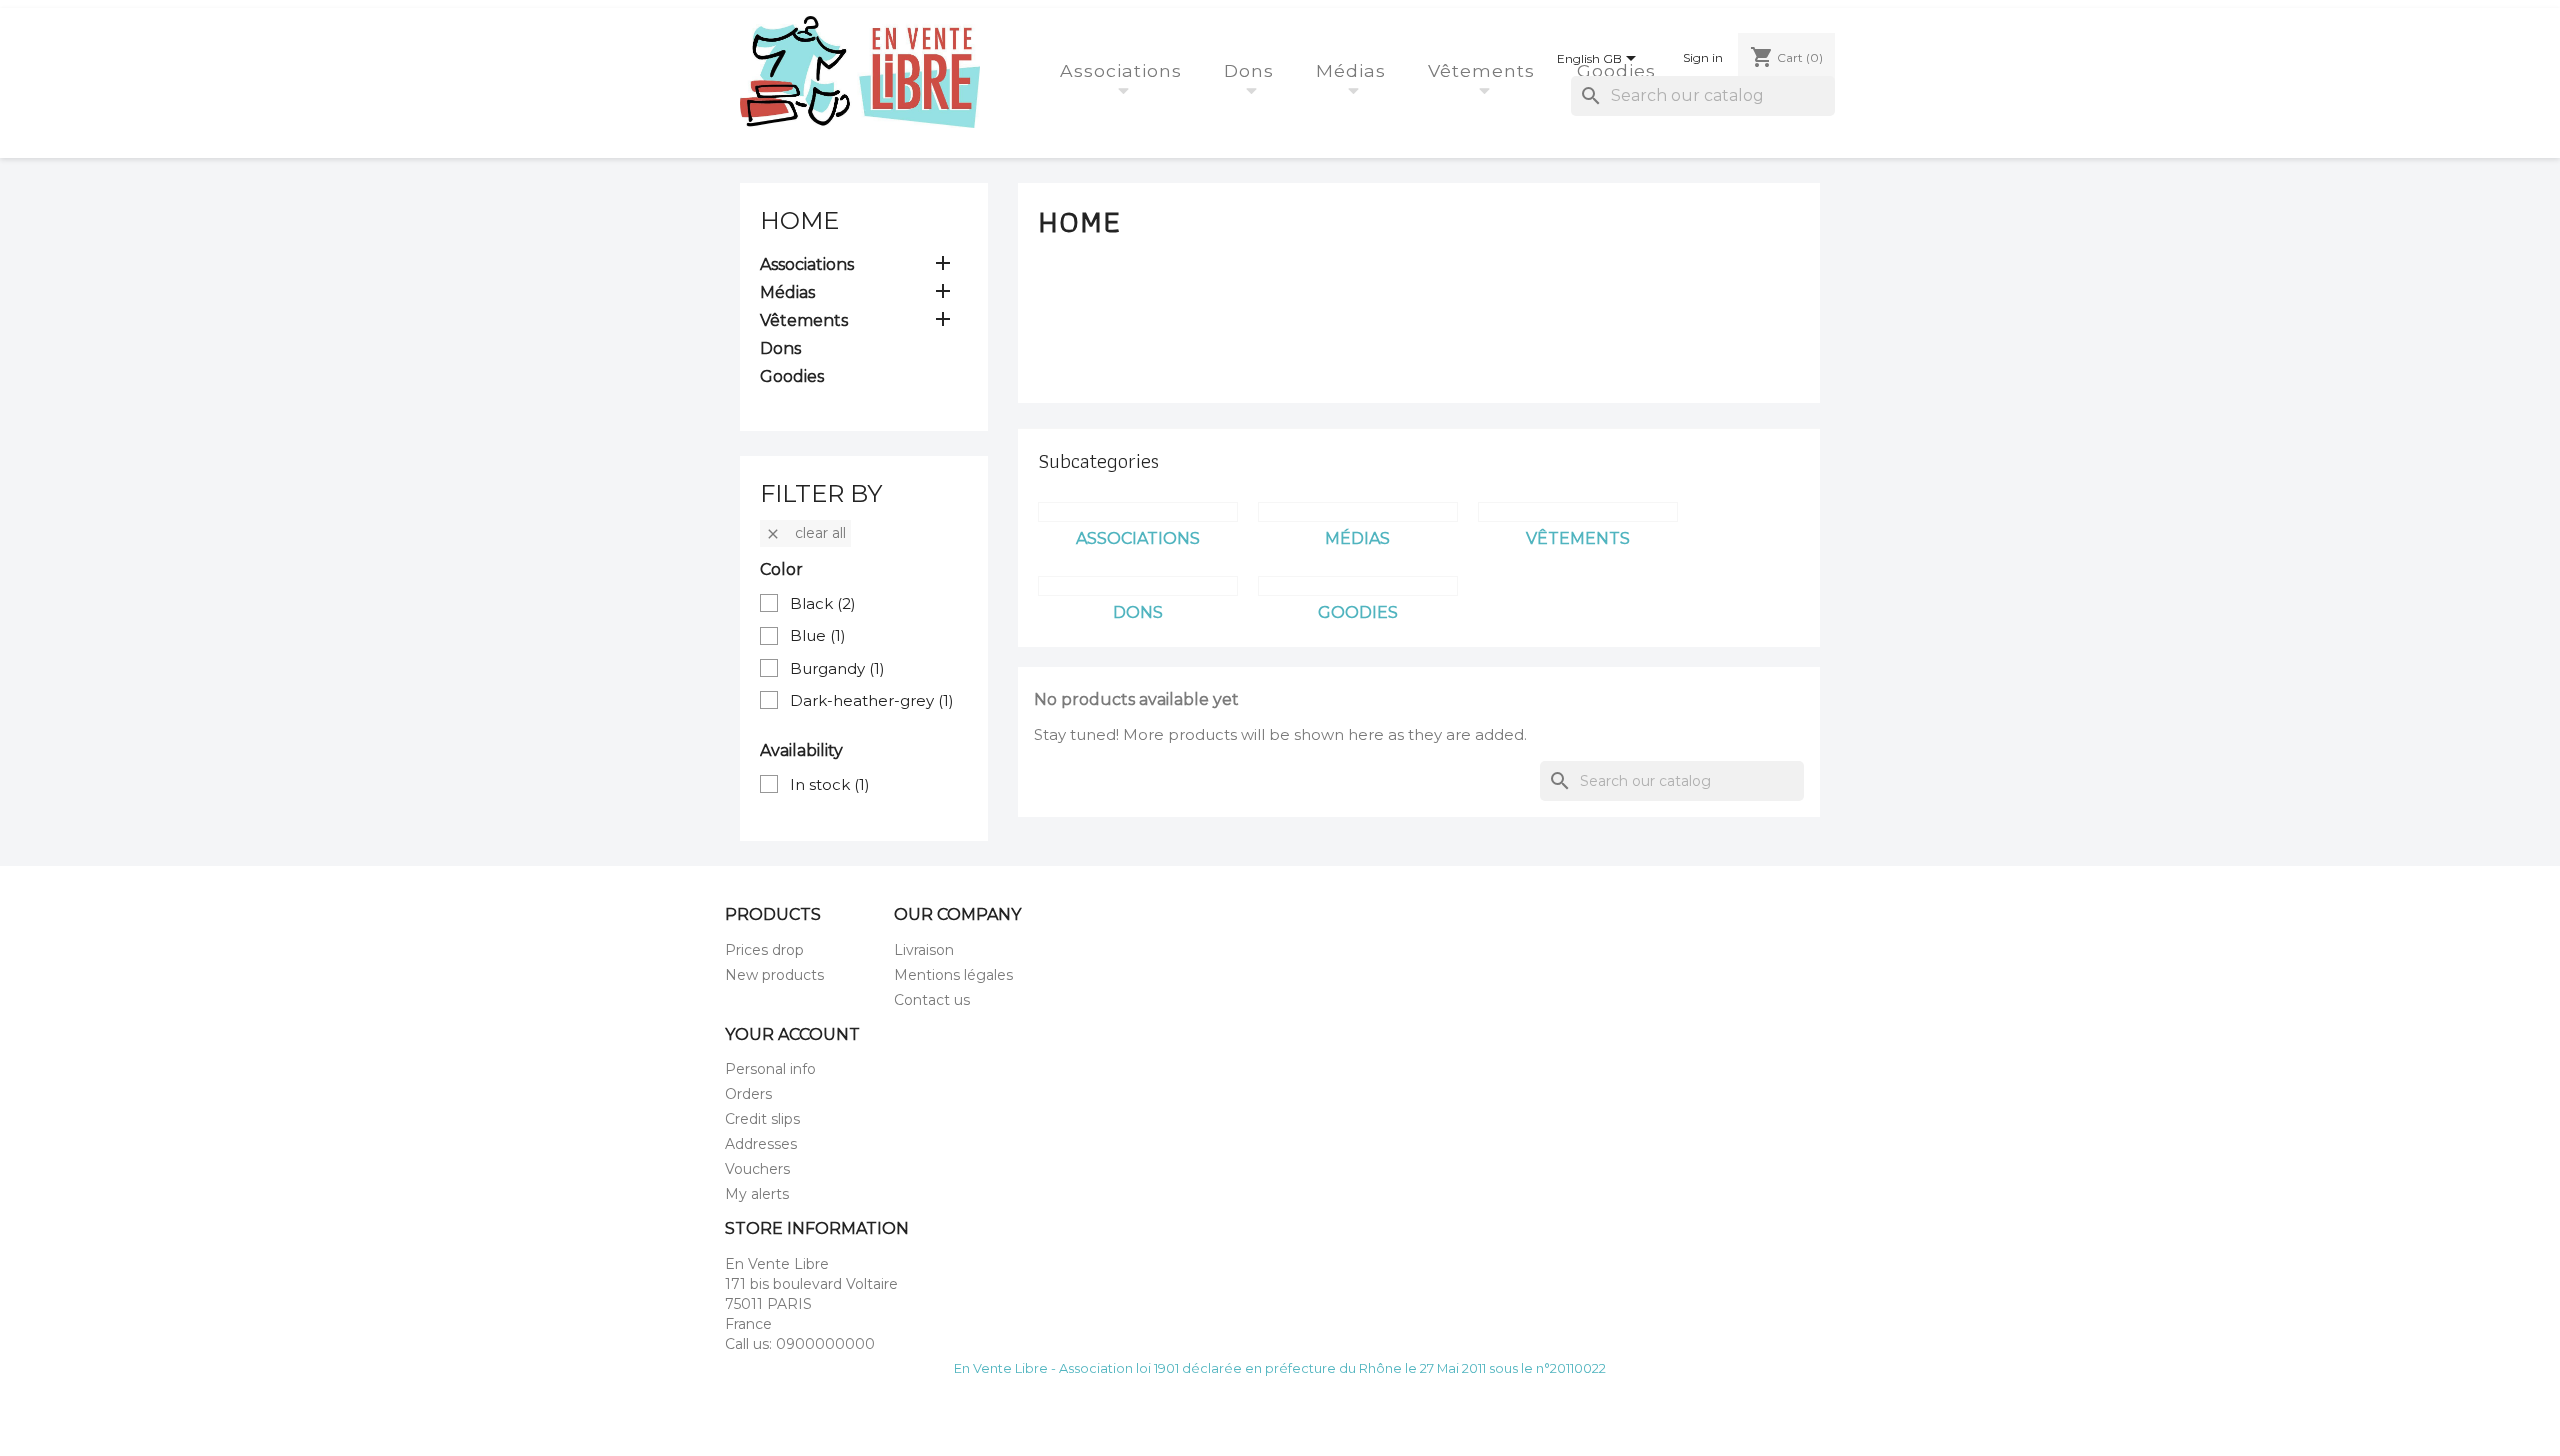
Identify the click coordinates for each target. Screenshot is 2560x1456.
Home (799, 220)
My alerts (757, 1194)
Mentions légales (953, 975)
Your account (792, 1034)
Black (823, 603)
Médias (1354, 70)
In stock (830, 784)
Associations (1124, 70)
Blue (818, 635)
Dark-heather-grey (872, 700)
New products (774, 975)
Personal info (770, 1069)
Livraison (924, 950)
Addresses (761, 1144)
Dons (1252, 70)
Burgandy (837, 668)
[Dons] (1138, 586)
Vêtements (1484, 70)
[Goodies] (1358, 586)
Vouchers (757, 1169)
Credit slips (762, 1119)
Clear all (805, 533)
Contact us (932, 1000)
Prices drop (764, 950)
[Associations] (1138, 512)
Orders (748, 1094)
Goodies (1619, 70)
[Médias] (1358, 512)
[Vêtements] (1578, 512)
